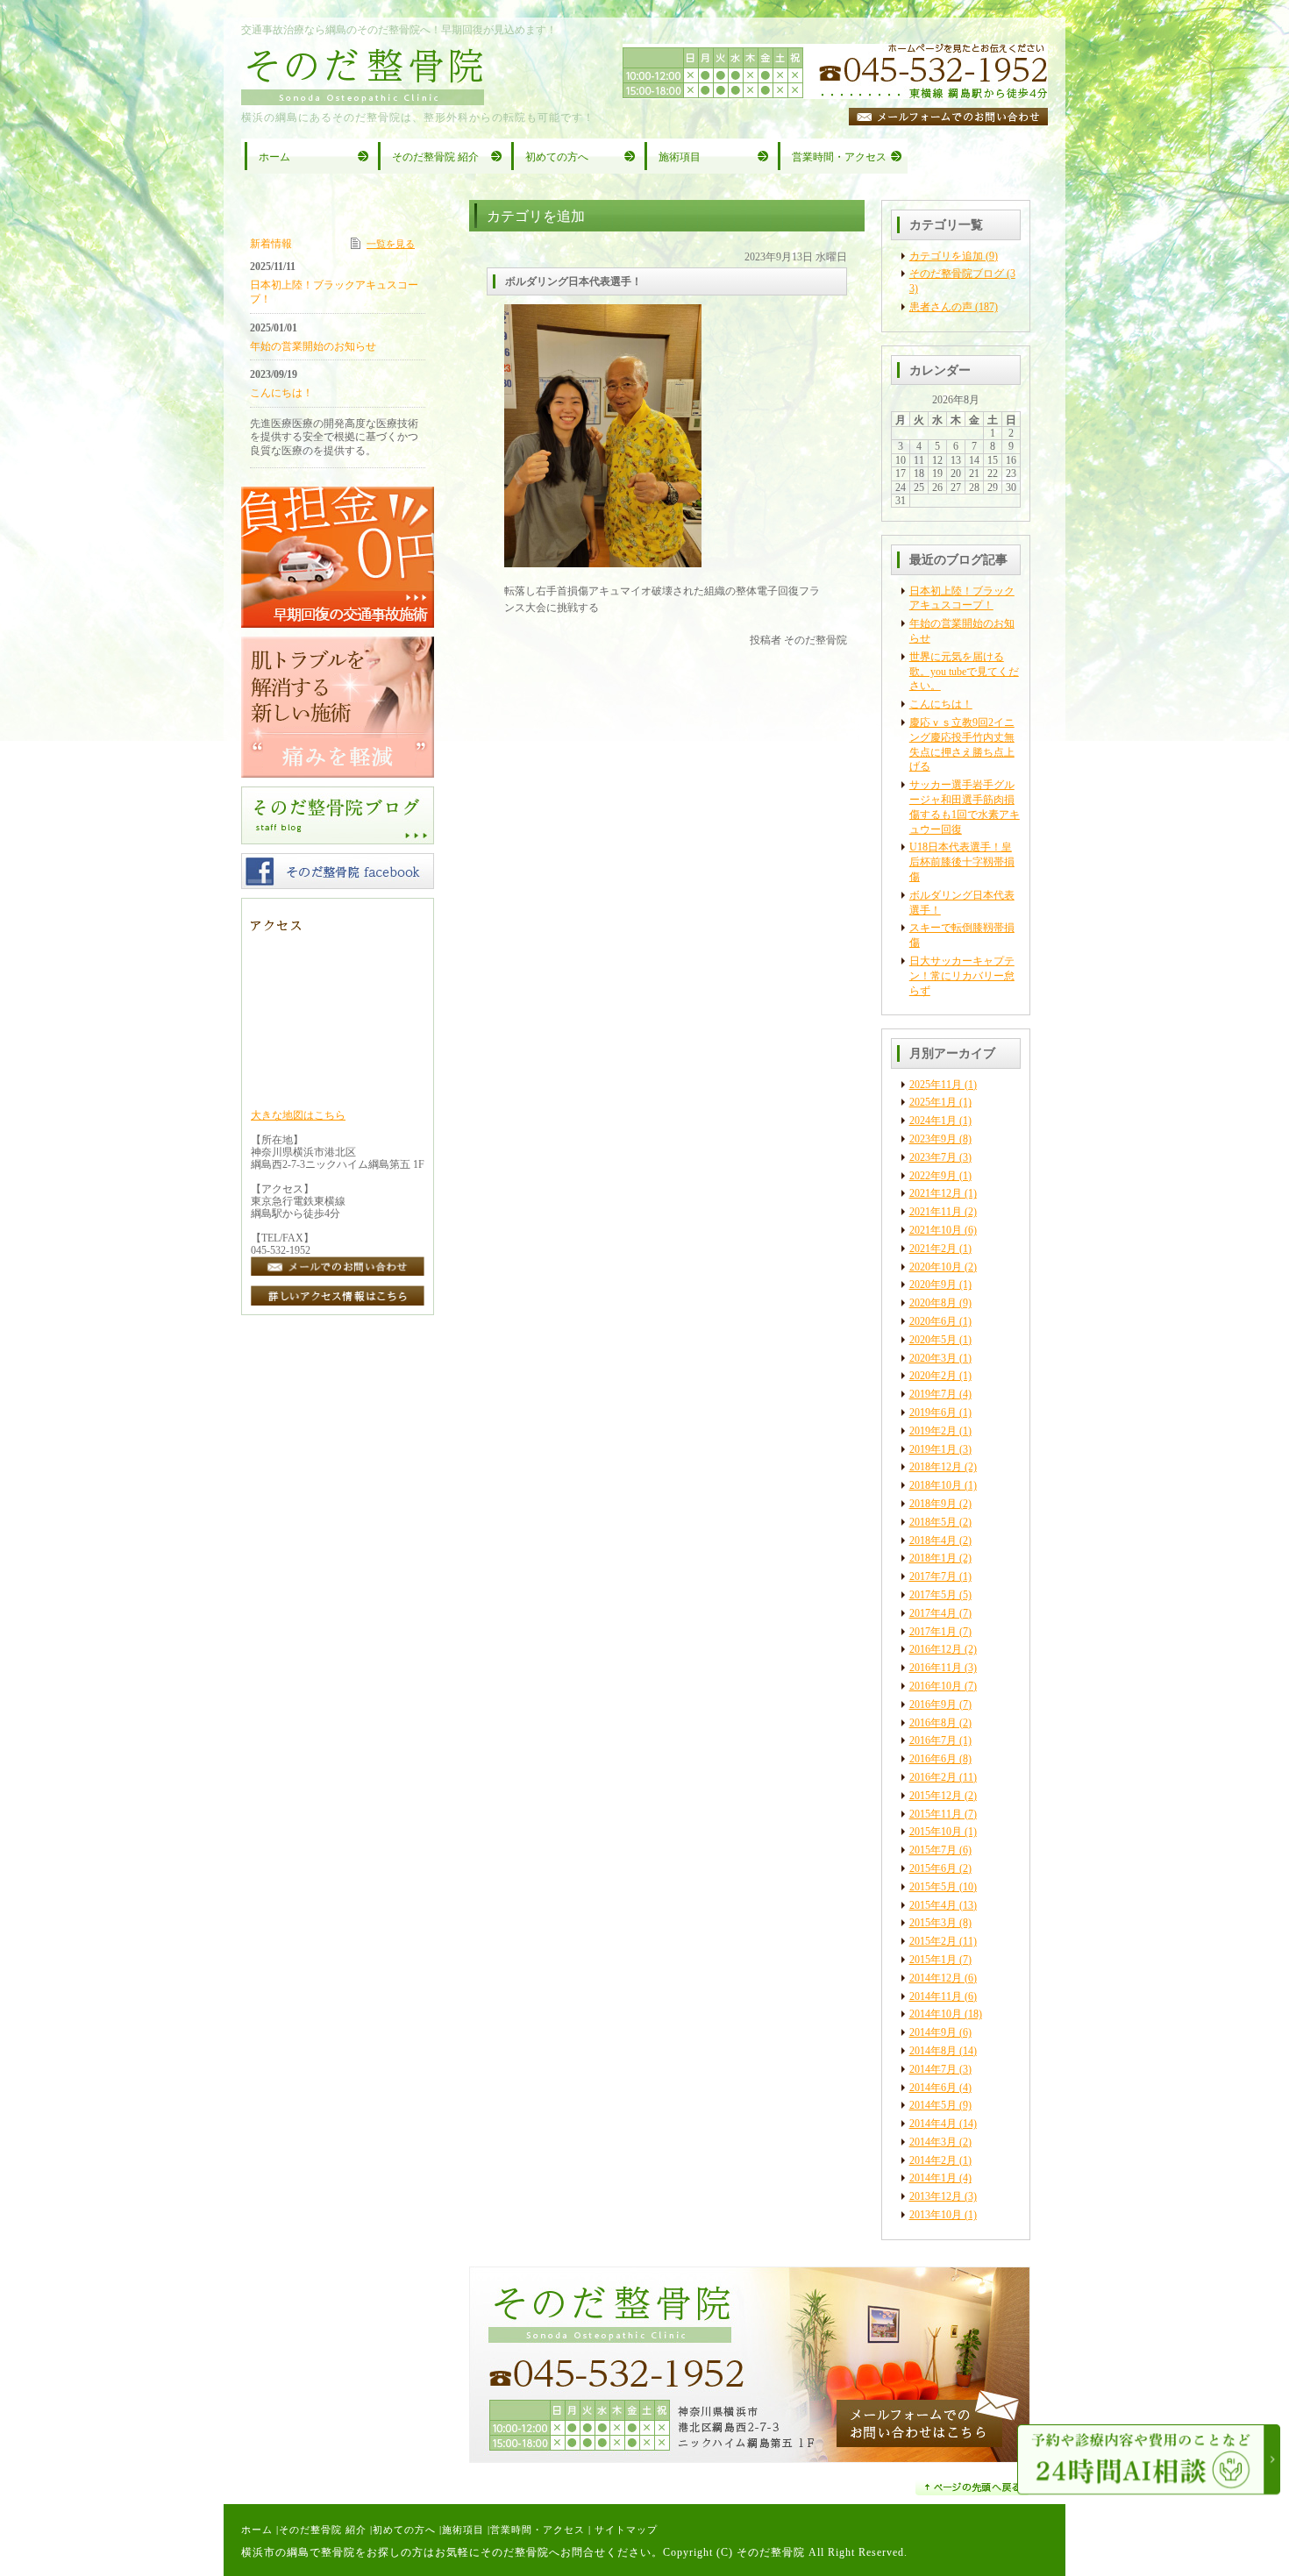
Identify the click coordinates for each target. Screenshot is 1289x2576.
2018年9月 (933, 1504)
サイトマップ (626, 2530)
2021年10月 (936, 1230)
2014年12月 (936, 1978)
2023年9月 (933, 1139)
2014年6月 (933, 2088)
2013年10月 (936, 2215)
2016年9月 (933, 1704)
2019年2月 (933, 1431)
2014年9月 (933, 2032)
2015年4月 (933, 1905)
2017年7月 (933, 1576)
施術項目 (463, 2530)
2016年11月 (936, 1668)
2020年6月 (933, 1321)
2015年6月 (933, 1868)
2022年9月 (933, 1176)
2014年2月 (933, 2160)
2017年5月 (933, 1595)
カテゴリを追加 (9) (954, 256)
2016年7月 (933, 1740)
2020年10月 (936, 1267)
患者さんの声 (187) (954, 307)
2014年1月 (933, 2178)
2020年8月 (933, 1303)
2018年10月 (936, 1485)
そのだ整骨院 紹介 (323, 2530)
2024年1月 (933, 1121)
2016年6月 (933, 1759)
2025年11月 (936, 1085)
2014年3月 (933, 2142)
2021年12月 (936, 1193)
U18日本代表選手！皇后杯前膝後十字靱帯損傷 (962, 862)
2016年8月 (933, 1723)
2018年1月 (933, 1558)
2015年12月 (936, 1796)
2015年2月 (933, 1941)
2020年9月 (933, 1284)
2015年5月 (933, 1887)
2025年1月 (933, 1102)
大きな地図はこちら (298, 1115)
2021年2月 (933, 1249)
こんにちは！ (941, 704)
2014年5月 (933, 2105)
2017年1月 (933, 1632)
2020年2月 (933, 1376)
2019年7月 (933, 1394)
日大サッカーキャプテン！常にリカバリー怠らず (962, 976)
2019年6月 (933, 1413)
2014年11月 (936, 1996)
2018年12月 (936, 1467)
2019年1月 (933, 1449)
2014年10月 (936, 2014)
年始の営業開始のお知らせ (313, 346)
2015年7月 (933, 1850)
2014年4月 (933, 2124)
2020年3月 (933, 1358)
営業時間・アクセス (538, 2530)
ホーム (257, 2530)
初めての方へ (404, 2530)
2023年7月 (933, 1157)
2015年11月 (936, 1814)
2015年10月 (936, 1832)
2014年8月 (933, 2051)
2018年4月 (933, 1541)
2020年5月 (933, 1340)
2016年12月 (936, 1649)
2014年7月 (933, 2069)
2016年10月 (936, 1686)
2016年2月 (933, 1777)
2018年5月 (933, 1522)
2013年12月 (936, 2196)
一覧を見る (391, 244)
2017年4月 (933, 1613)
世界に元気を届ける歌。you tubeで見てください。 (964, 672)
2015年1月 (933, 1960)
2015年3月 (933, 1923)
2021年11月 (936, 1212)
